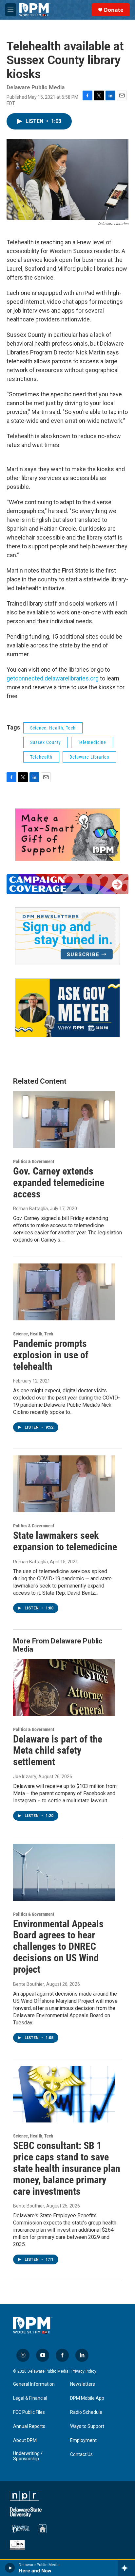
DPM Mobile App (87, 2398)
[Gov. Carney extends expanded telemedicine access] (64, 1120)
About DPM (25, 2440)
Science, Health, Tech (53, 728)
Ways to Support (87, 2426)
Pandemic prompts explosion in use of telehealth (51, 1355)
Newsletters (83, 2384)
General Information (34, 2384)
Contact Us (81, 2455)
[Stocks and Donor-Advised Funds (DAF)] (67, 835)
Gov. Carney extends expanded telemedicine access (59, 1183)
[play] (10, 2568)
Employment (83, 2440)
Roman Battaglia (30, 1209)
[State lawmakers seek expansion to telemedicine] (64, 1484)
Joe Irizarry (25, 1777)
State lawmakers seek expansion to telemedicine (65, 1541)
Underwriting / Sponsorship (28, 2456)
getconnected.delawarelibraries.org (53, 678)
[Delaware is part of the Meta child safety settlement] (64, 1688)
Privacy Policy (84, 2371)
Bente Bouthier (29, 1984)
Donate (114, 10)
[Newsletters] (67, 936)
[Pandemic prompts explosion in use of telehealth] (64, 1292)
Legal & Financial (30, 2398)
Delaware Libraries (89, 757)
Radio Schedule (86, 2412)
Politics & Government (34, 1161)
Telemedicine (92, 742)
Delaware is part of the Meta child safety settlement (58, 1751)
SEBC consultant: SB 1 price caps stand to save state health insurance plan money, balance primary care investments (67, 2168)
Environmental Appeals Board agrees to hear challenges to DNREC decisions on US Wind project (58, 1947)
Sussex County (46, 742)
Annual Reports (29, 2426)
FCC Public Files (29, 2412)
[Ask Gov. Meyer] (67, 1008)
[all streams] (126, 2568)
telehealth (41, 757)
